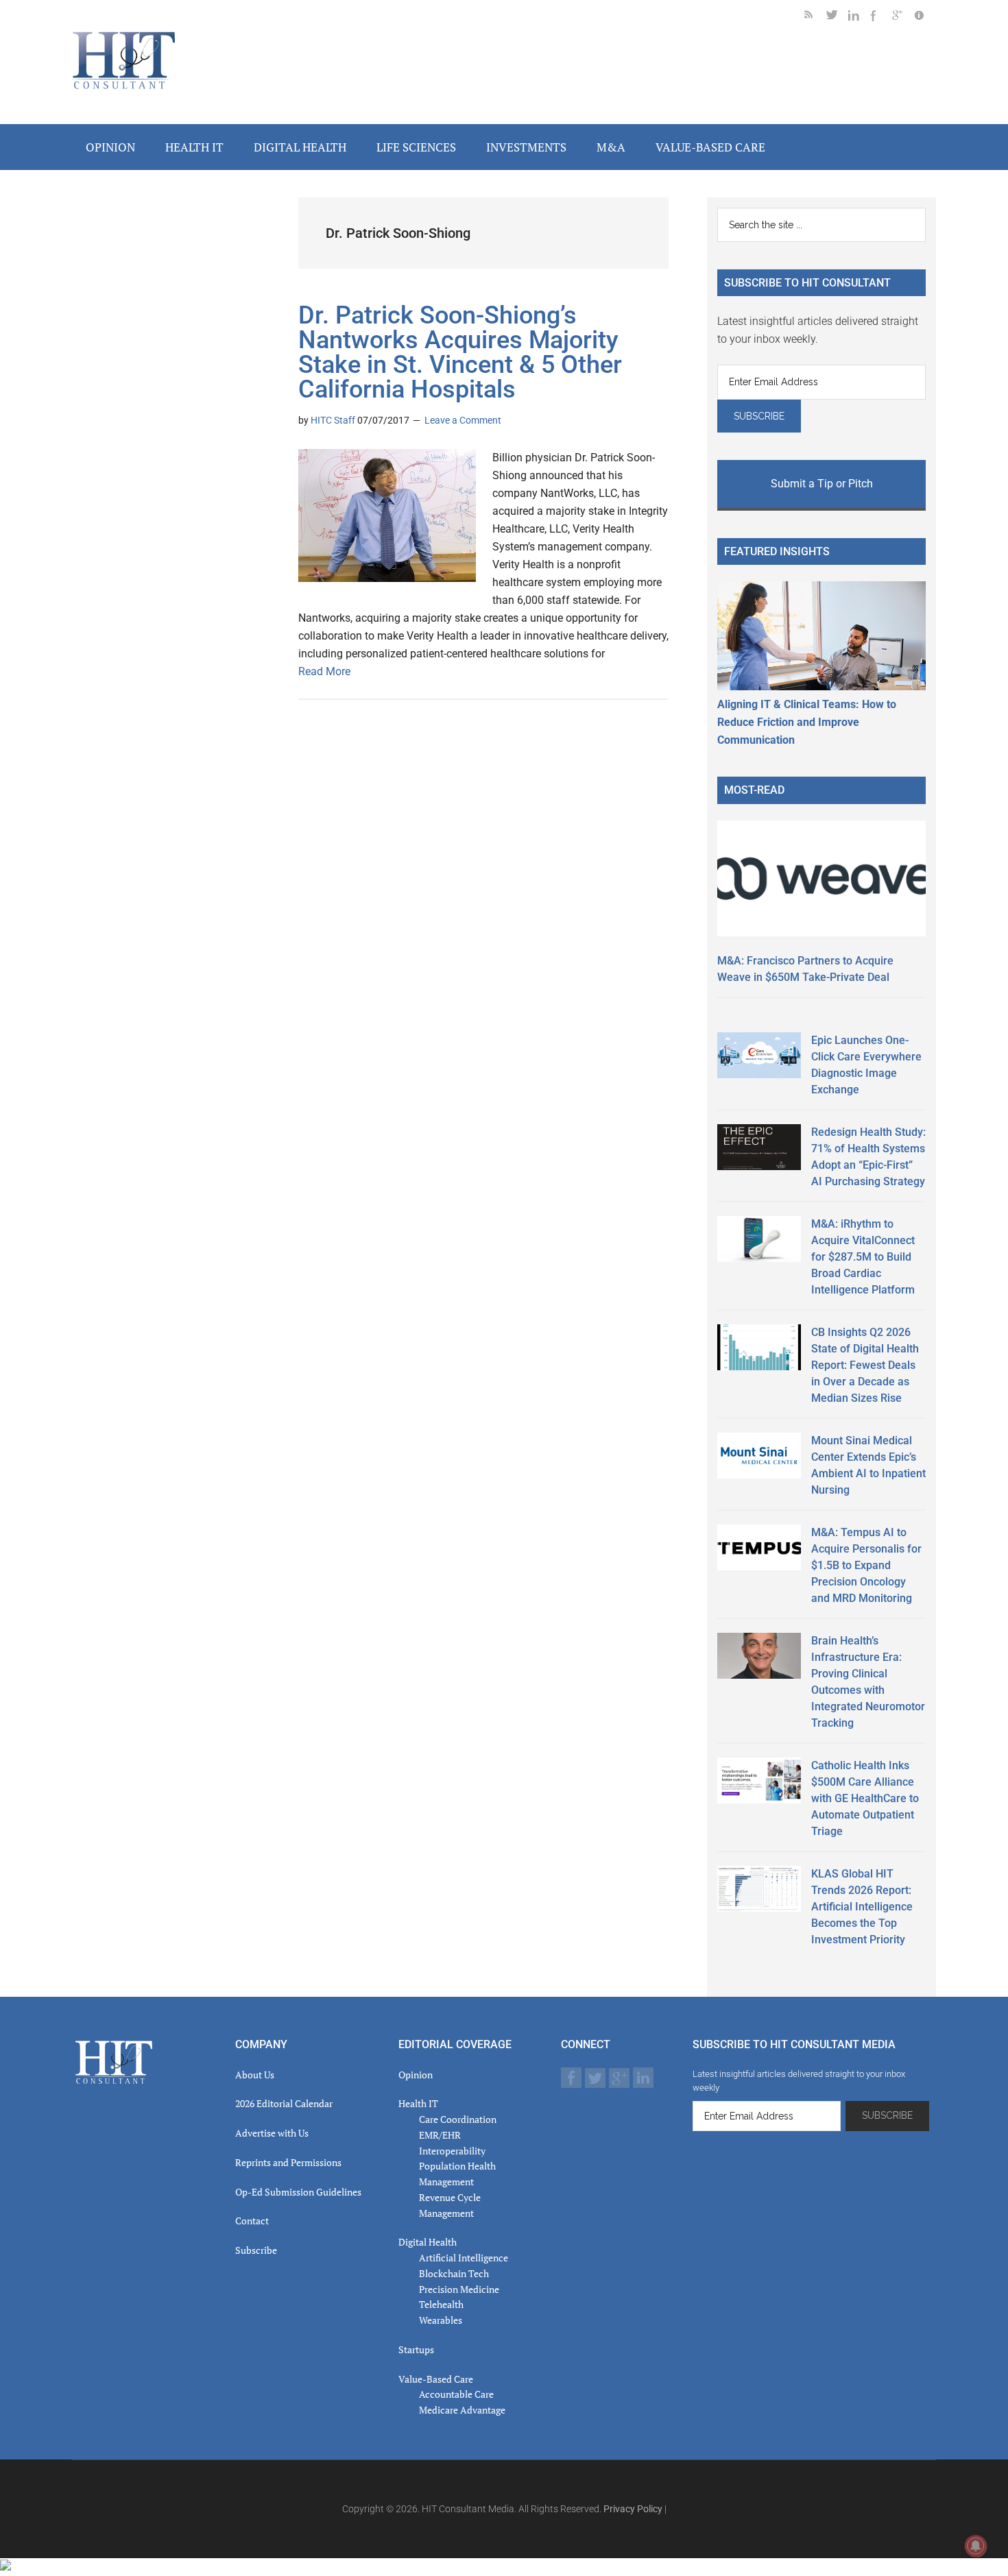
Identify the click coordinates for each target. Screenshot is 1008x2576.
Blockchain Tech (454, 2273)
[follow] (837, 17)
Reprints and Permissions (288, 2162)
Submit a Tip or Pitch (822, 484)
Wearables (441, 2320)
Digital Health (428, 2242)
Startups (416, 2349)
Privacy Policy (633, 2509)
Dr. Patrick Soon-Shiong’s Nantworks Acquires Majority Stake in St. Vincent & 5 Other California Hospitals (460, 352)
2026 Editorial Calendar (284, 2103)
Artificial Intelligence (464, 2258)
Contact (252, 2221)
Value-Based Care (436, 2379)
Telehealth (441, 2304)
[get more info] (925, 17)
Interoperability (452, 2151)
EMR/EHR (440, 2135)
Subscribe (256, 2250)
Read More (324, 671)
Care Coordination (458, 2119)
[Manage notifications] (976, 2546)
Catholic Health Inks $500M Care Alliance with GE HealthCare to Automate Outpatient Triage (865, 1798)
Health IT (418, 2103)
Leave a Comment (463, 420)
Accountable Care (456, 2394)
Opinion (416, 2075)
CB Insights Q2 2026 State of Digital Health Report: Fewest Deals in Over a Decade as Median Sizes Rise (865, 1365)
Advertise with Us (272, 2133)
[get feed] (815, 17)
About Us (255, 2075)
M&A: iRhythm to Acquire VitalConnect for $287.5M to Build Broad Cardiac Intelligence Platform (863, 1257)
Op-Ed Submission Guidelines (298, 2192)
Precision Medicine (459, 2289)
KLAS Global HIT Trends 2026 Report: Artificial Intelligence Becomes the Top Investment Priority (862, 1907)
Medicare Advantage (462, 2410)
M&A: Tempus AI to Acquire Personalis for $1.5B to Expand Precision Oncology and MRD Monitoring (866, 1565)
